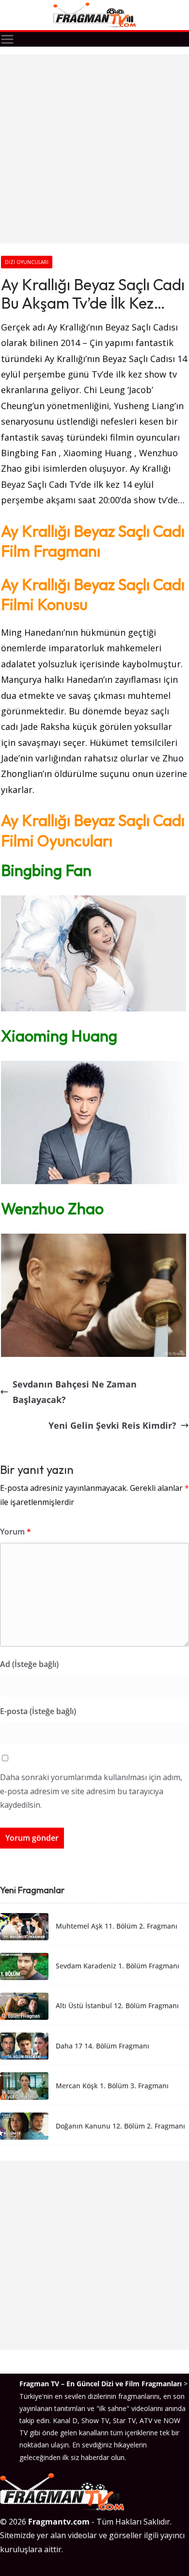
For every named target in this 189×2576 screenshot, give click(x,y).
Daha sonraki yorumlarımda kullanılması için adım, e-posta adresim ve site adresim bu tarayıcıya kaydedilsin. (91, 1791)
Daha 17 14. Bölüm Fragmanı (102, 2046)
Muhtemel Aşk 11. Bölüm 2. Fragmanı (117, 1926)
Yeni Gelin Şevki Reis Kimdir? (112, 1425)
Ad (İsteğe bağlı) (29, 1664)
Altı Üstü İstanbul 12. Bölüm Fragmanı (117, 2006)
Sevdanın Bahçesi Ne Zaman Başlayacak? (75, 1392)
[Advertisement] (94, 149)
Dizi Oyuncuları (27, 262)
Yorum (16, 1532)
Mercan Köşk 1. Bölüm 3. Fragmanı (112, 2086)
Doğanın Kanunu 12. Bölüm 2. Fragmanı (120, 2126)
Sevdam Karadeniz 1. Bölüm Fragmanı (118, 1966)
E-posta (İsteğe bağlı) (38, 1711)
